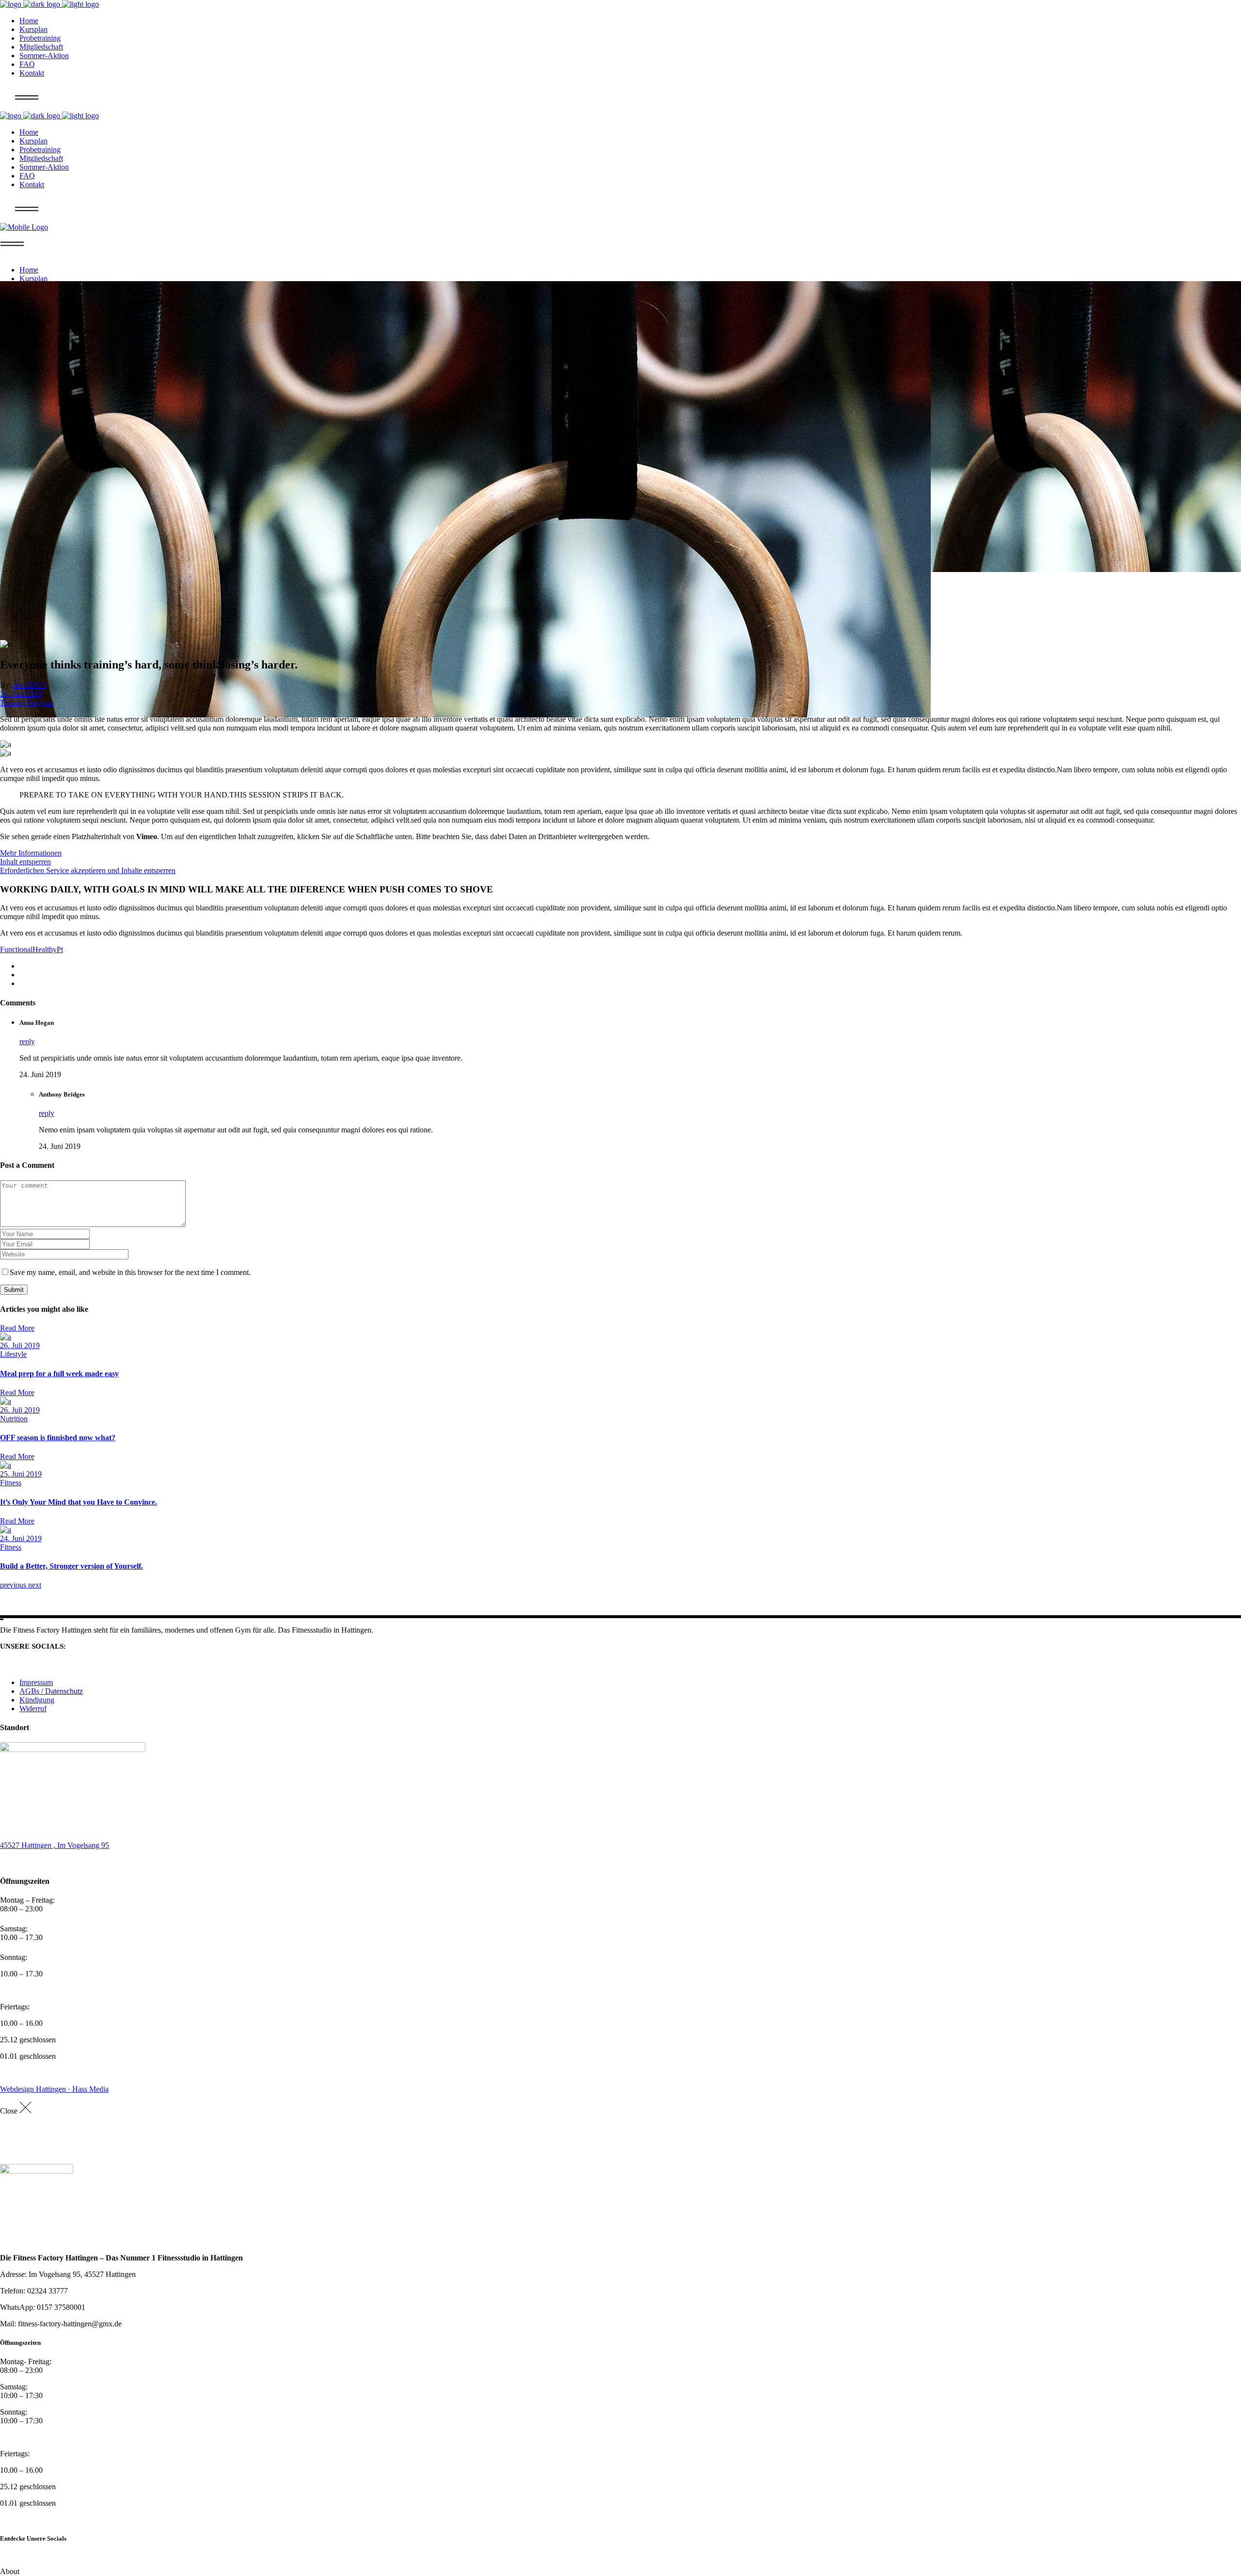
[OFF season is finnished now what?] (6, 1401)
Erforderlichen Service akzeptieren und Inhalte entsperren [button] (88, 870)
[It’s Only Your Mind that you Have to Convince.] (6, 1465)
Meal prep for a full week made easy (59, 1374)
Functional (16, 949)
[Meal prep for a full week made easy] (6, 1337)
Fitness (11, 1483)
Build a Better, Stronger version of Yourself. (72, 1566)
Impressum (36, 1682)
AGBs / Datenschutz (51, 1691)
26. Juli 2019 (20, 1345)
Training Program (27, 703)
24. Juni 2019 (21, 694)
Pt (60, 949)
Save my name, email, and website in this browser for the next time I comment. (130, 1272)
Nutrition (14, 1419)
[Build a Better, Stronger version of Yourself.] (6, 1530)
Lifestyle (13, 1354)
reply (27, 1042)
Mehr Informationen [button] (31, 853)
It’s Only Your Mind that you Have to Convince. (79, 1502)
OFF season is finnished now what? (58, 1438)
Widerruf (33, 1709)
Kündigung (37, 1700)
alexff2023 (30, 685)
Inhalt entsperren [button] (25, 862)
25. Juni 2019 (21, 1474)
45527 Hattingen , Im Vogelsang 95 (55, 1845)
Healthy (45, 949)
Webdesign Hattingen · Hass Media (54, 2089)
